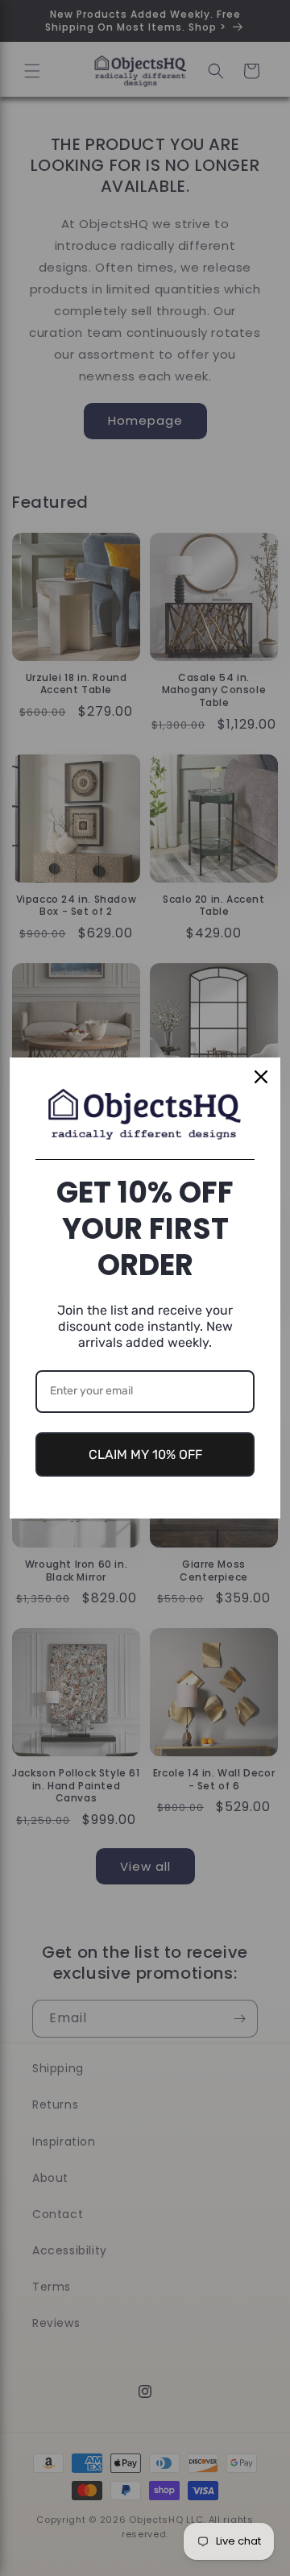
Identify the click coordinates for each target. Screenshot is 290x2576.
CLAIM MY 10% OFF (145, 1454)
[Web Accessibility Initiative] (6, 2538)
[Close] (261, 1077)
